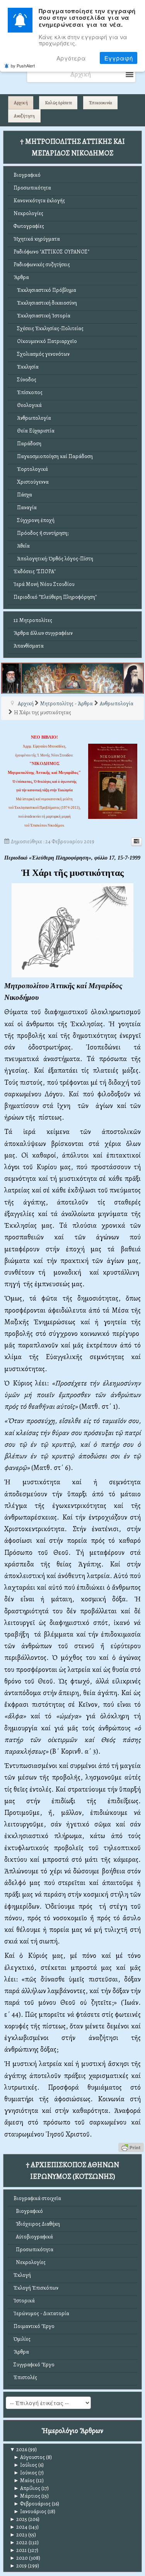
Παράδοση (27, 444)
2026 (18, 2449)
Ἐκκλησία (26, 367)
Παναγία (25, 507)
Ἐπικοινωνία (101, 103)
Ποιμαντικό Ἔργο (34, 2326)
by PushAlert (23, 65)
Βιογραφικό (27, 175)
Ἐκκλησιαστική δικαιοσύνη (45, 303)
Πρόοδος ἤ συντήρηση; (41, 533)
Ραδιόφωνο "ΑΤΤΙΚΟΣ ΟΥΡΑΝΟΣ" (51, 252)
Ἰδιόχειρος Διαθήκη (37, 2224)
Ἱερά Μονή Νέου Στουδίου (44, 584)
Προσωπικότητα (32, 188)
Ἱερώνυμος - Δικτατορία (41, 2313)
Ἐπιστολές (25, 2377)
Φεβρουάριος (32, 2504)
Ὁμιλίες (22, 2339)
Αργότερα (71, 58)
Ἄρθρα (21, 277)
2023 (18, 2535)
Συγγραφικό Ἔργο (34, 2365)
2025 (18, 2519)
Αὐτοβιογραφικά (33, 2237)
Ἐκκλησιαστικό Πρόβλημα (45, 290)
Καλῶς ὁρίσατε (58, 103)
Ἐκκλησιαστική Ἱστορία (42, 316)
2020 (19, 2558)
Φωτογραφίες (29, 226)
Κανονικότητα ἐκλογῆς (39, 201)
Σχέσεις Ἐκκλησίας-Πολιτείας (49, 328)
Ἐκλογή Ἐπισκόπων (36, 2288)
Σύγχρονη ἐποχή (34, 520)
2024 (19, 2527)
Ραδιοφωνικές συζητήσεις (42, 264)
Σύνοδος (25, 380)
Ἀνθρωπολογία (32, 418)
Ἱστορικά (24, 2301)
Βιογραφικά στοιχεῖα (37, 2198)
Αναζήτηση (24, 116)
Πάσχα (23, 495)
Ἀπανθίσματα (29, 646)
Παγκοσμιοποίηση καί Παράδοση (53, 456)
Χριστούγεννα (31, 482)
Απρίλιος (27, 2488)
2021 (18, 2550)
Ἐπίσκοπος (28, 392)
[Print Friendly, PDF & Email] (131, 2147)
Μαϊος (24, 2480)
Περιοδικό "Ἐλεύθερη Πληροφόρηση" (55, 597)
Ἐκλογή (22, 2275)
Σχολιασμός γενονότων (42, 354)
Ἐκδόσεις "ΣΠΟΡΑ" (35, 571)
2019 (18, 2566)
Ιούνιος (25, 2473)
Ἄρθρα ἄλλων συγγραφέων (43, 633)
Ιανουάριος (30, 2511)
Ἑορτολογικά (31, 469)
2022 (19, 2542)
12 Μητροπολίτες (33, 620)
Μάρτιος (27, 2496)
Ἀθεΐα (22, 546)
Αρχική (21, 103)
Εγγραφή (119, 58)
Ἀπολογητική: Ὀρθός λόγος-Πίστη (53, 559)
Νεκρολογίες (28, 213)
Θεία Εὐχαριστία (34, 431)
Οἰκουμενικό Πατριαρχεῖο (45, 341)
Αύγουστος (29, 2457)
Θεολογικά (28, 405)
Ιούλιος (25, 2465)
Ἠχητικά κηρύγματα (37, 239)
